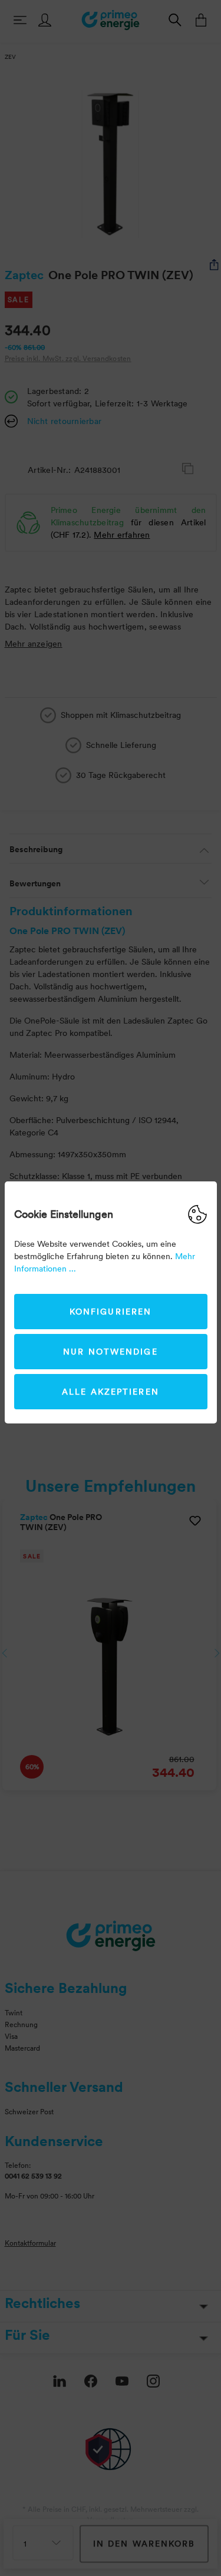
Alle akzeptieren (111, 1392)
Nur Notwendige (110, 1352)
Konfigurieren (111, 1312)
